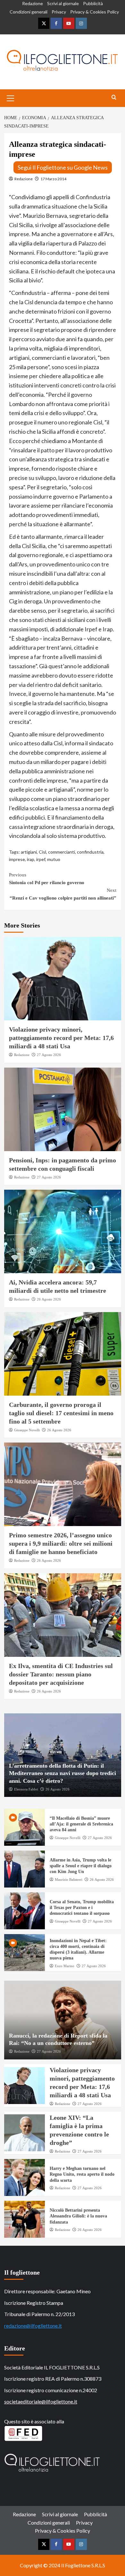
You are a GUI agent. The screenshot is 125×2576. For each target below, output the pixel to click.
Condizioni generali (29, 12)
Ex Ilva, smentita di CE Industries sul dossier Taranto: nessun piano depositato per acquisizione (61, 1674)
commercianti (62, 852)
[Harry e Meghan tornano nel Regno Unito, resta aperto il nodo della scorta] (25, 2177)
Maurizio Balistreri (69, 1879)
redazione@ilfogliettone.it (33, 2326)
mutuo (54, 859)
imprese (17, 859)
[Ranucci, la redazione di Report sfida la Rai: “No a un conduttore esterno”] (63, 2020)
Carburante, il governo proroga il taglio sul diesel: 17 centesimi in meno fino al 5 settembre (61, 1413)
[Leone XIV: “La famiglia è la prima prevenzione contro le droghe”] (25, 2133)
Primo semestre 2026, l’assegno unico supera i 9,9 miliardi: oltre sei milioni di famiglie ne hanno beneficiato (61, 1543)
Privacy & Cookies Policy (95, 12)
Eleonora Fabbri (26, 1789)
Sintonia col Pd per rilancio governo (47, 879)
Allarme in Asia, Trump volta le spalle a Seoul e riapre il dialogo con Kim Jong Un (81, 1866)
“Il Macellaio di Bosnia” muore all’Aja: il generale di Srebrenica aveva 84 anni (81, 1824)
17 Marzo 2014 (53, 179)
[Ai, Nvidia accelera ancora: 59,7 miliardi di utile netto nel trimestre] (63, 1231)
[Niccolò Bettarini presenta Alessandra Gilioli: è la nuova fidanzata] (25, 2219)
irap (31, 859)
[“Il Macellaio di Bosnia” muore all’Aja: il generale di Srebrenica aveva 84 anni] (25, 1827)
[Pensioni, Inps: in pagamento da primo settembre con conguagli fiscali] (63, 1109)
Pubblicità (93, 3)
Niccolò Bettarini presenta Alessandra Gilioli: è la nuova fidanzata (78, 2216)
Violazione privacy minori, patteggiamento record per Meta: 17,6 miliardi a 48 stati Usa (61, 1038)
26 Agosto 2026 (49, 1299)
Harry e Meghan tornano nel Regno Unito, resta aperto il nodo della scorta (82, 2174)
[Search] (114, 98)
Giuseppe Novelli (27, 1430)
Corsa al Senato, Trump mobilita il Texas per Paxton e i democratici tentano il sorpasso (82, 1908)
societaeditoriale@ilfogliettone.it (41, 2401)
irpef (41, 859)
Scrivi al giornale (63, 3)
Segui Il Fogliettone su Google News (63, 167)
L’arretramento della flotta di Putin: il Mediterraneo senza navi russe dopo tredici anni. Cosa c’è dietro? (63, 1773)
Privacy (59, 12)
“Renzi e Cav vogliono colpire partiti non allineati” (63, 894)
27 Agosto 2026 (49, 1055)
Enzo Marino (65, 1966)
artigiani (29, 852)
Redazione (33, 3)
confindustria (90, 852)
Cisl (42, 852)
